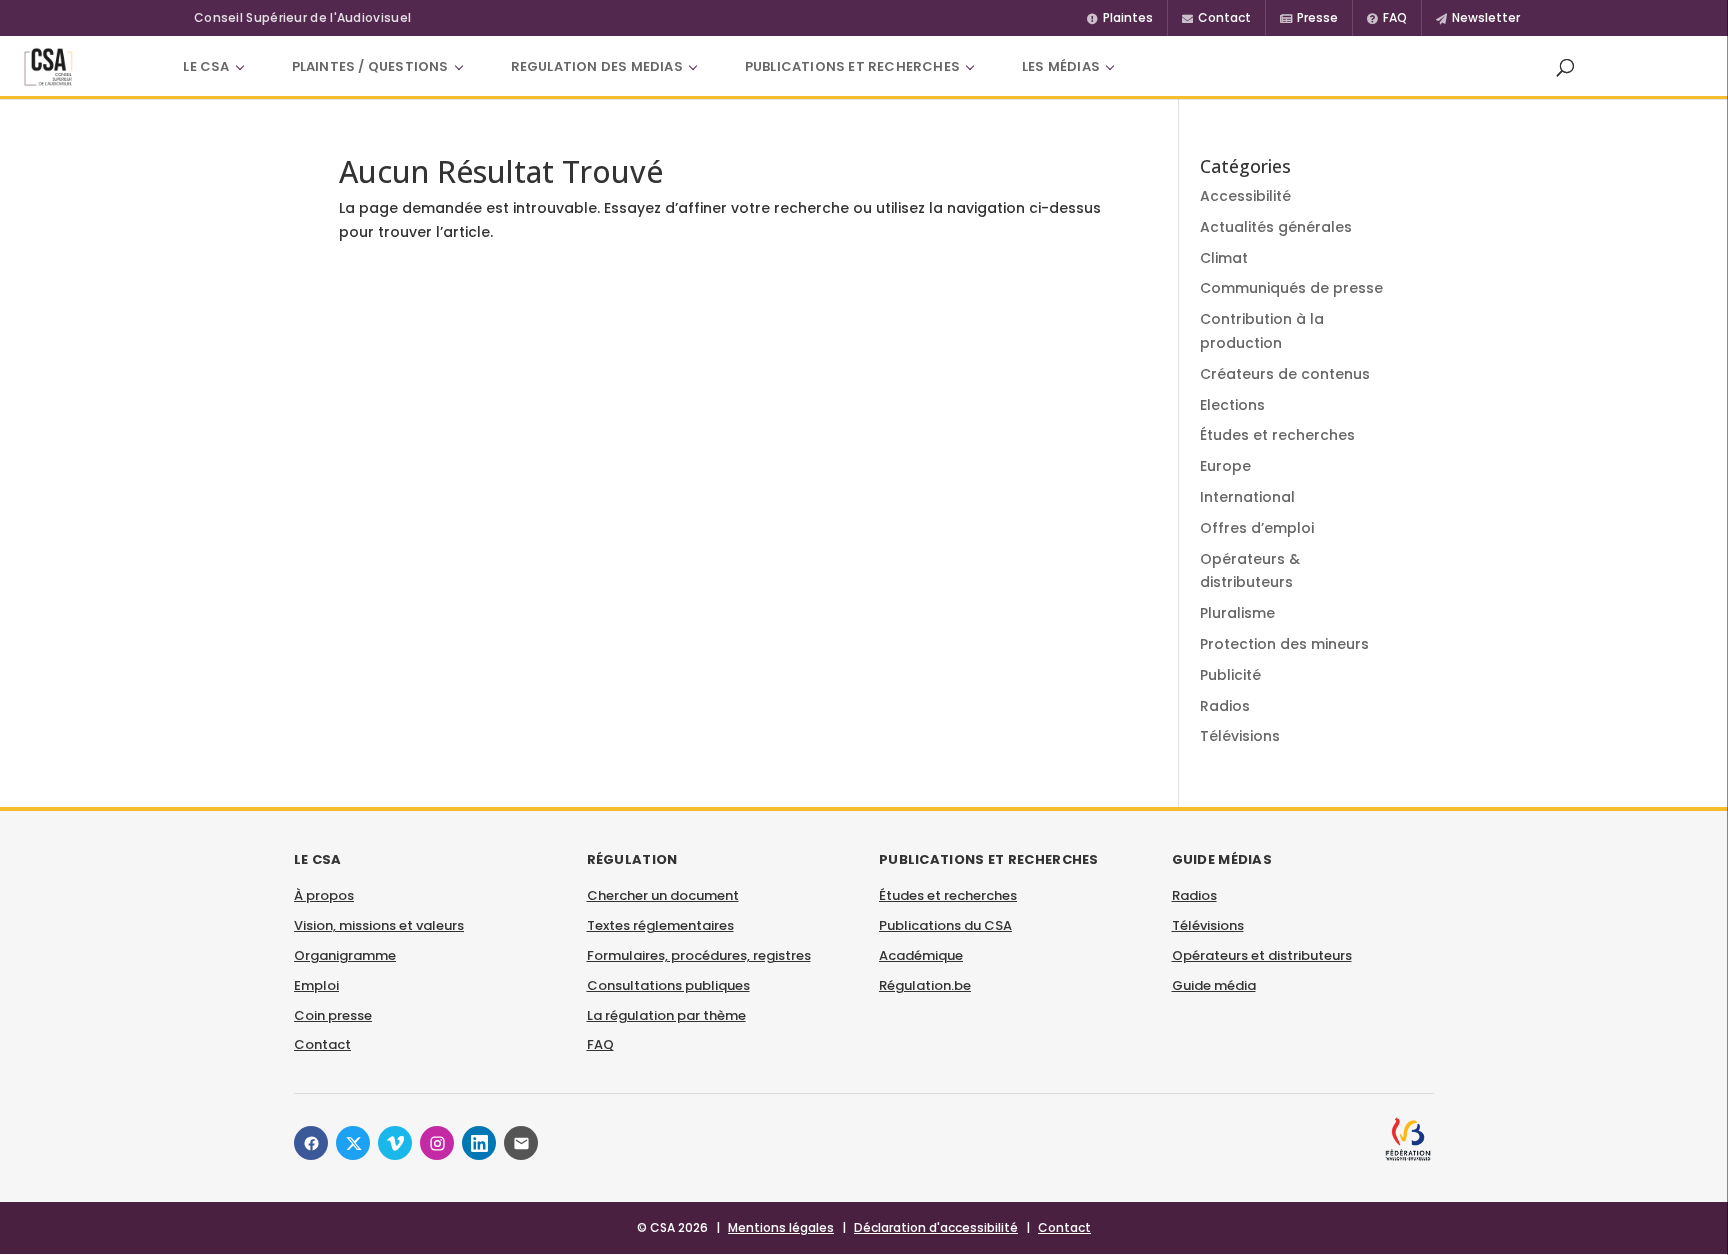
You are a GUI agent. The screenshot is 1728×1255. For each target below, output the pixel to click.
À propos (324, 895)
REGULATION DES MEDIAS (597, 66)
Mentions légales (781, 1227)
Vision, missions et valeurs (379, 925)
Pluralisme (1237, 613)
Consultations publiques (668, 985)
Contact (322, 1044)
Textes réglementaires (660, 925)
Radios (1225, 706)
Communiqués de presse (1291, 288)
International (1247, 497)
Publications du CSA (945, 925)
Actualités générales (1276, 227)
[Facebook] (311, 1143)
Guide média (1214, 985)
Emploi (316, 985)
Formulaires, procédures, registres (699, 955)
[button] (1565, 67)
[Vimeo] (395, 1143)
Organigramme (345, 955)
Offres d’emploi (1257, 528)
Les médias (1061, 66)
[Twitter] (353, 1143)
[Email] (521, 1143)
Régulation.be (925, 985)
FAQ (600, 1044)
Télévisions (1240, 736)
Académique (921, 955)
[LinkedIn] (479, 1143)
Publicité (1230, 675)
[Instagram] (437, 1143)
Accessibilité (1245, 196)
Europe (1225, 466)
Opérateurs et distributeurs (1262, 955)
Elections (1232, 405)
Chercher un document (663, 895)
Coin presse (333, 1015)
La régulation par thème (666, 1015)
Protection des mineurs (1284, 644)
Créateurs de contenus (1285, 374)
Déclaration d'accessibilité (936, 1227)
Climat (1224, 258)
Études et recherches (1277, 435)
